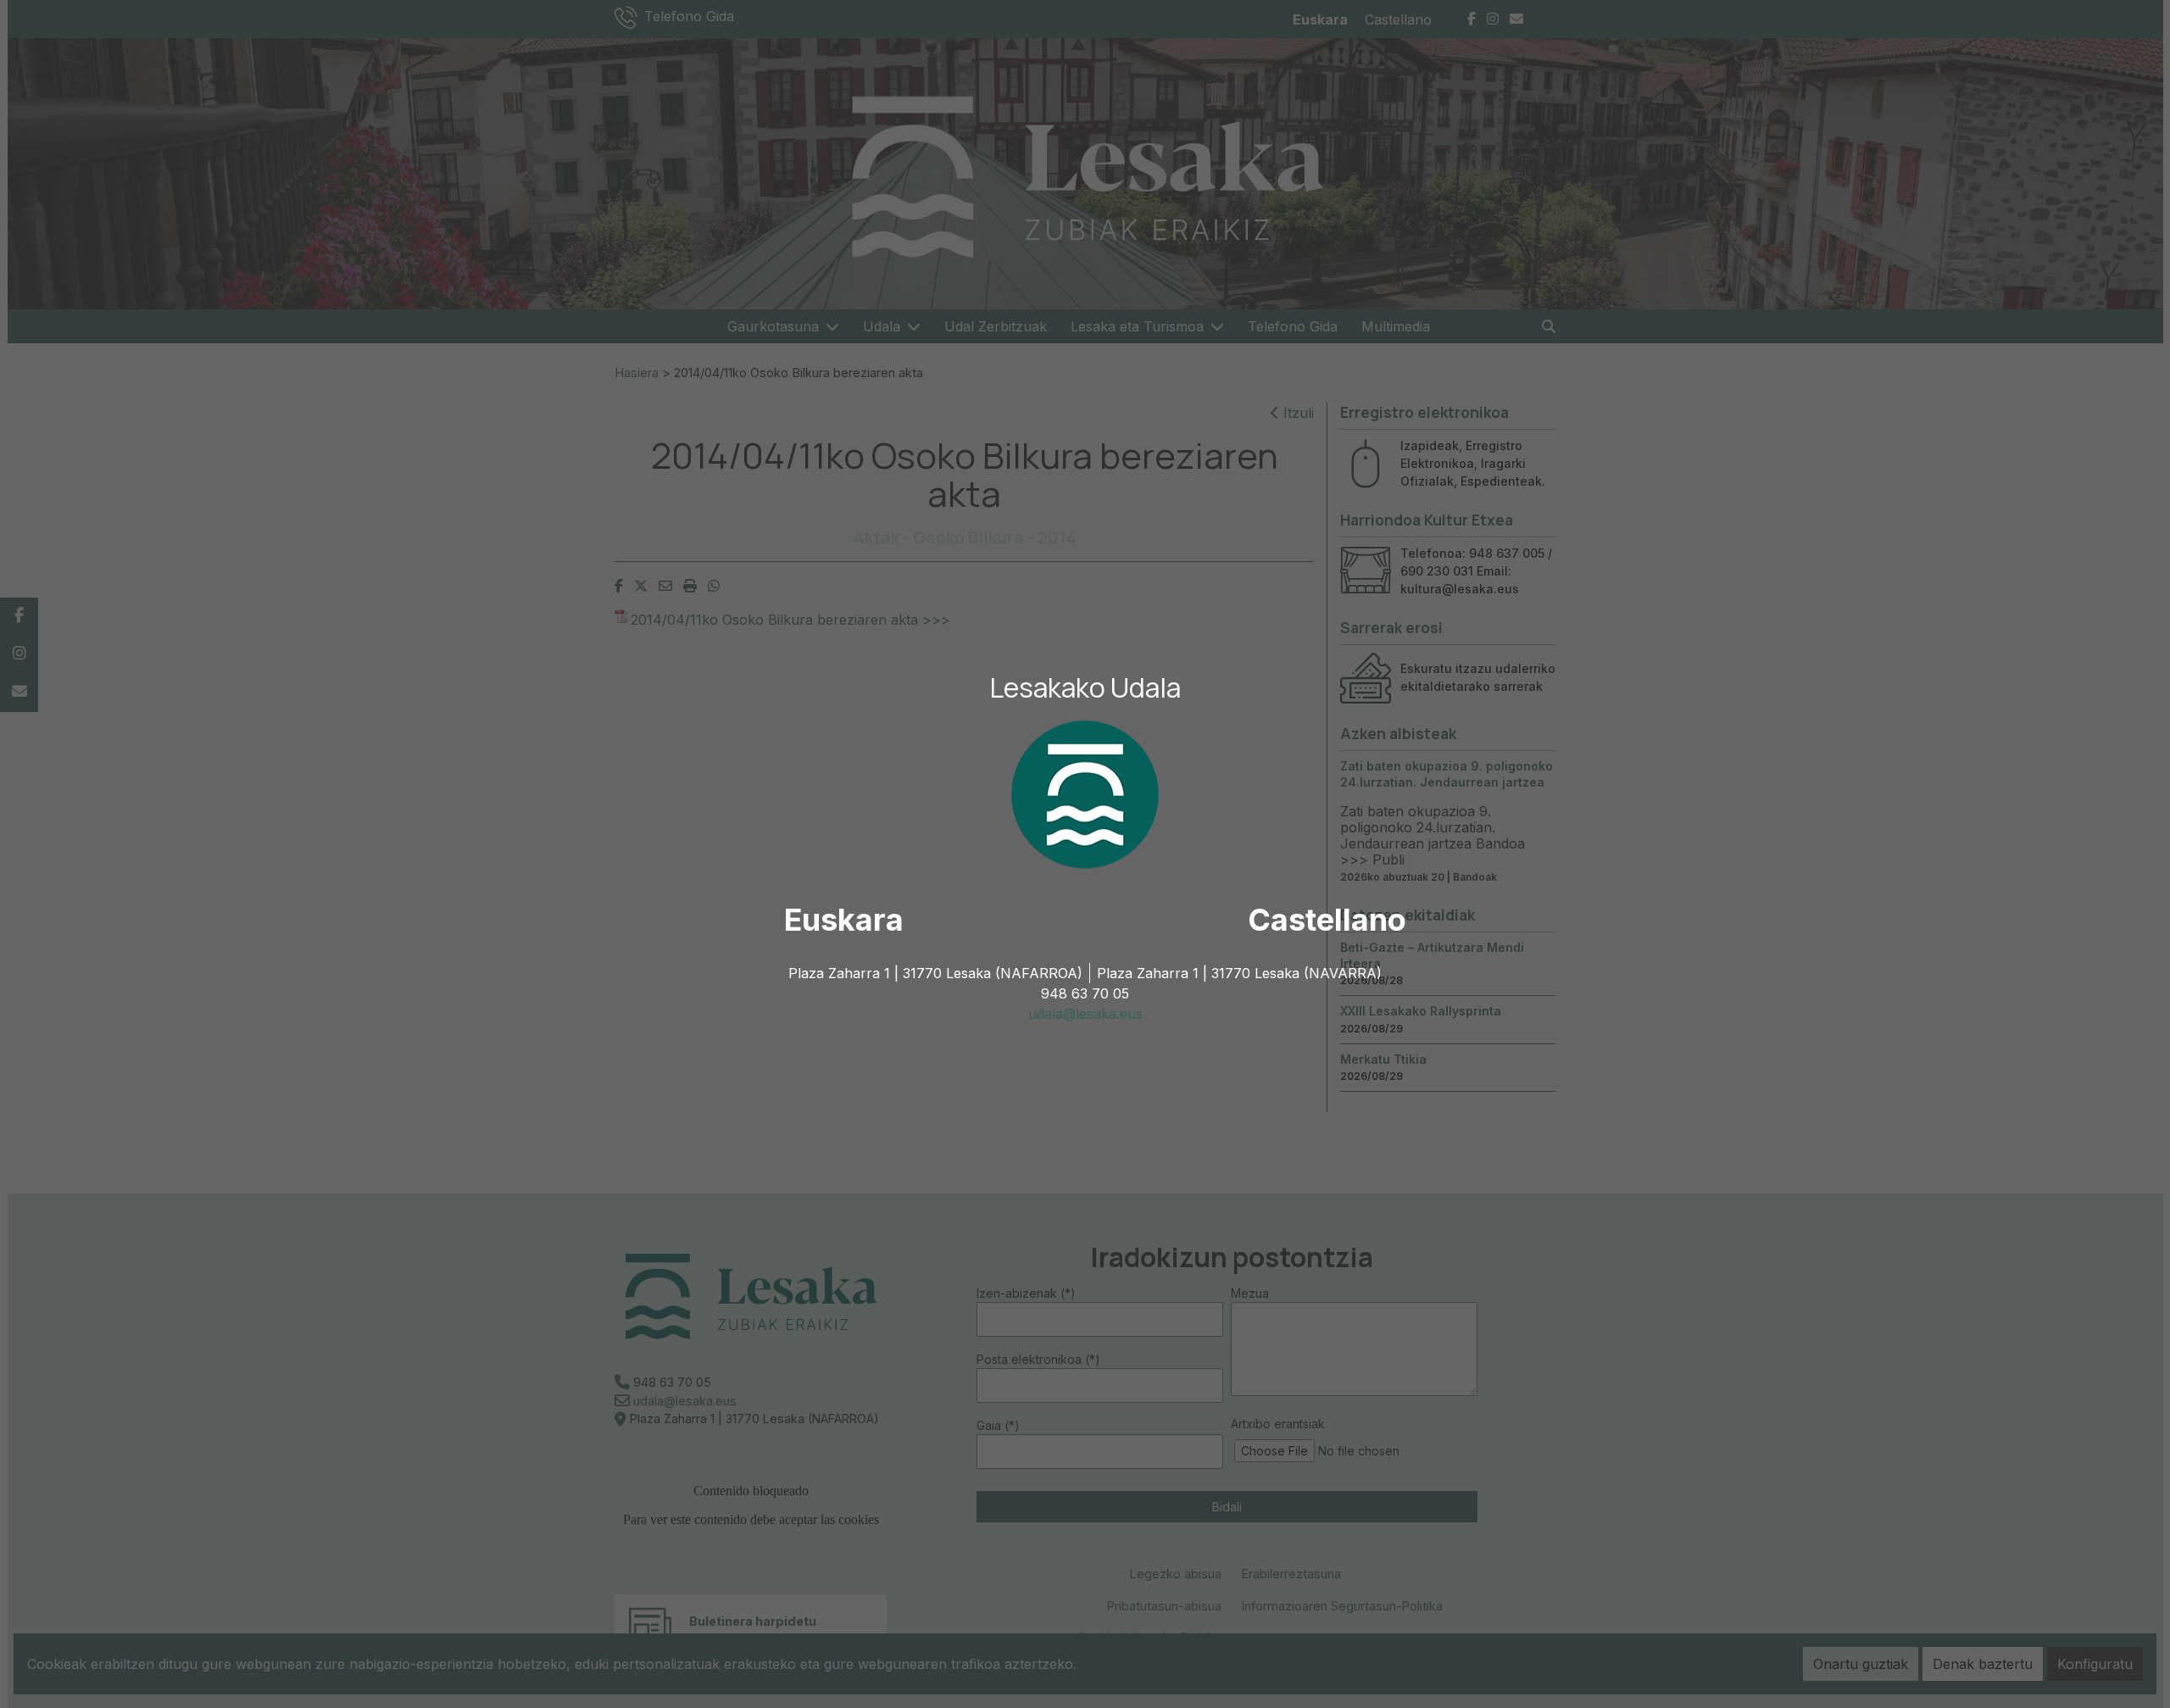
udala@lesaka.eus (1085, 1014)
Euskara (844, 920)
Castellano (1327, 920)
